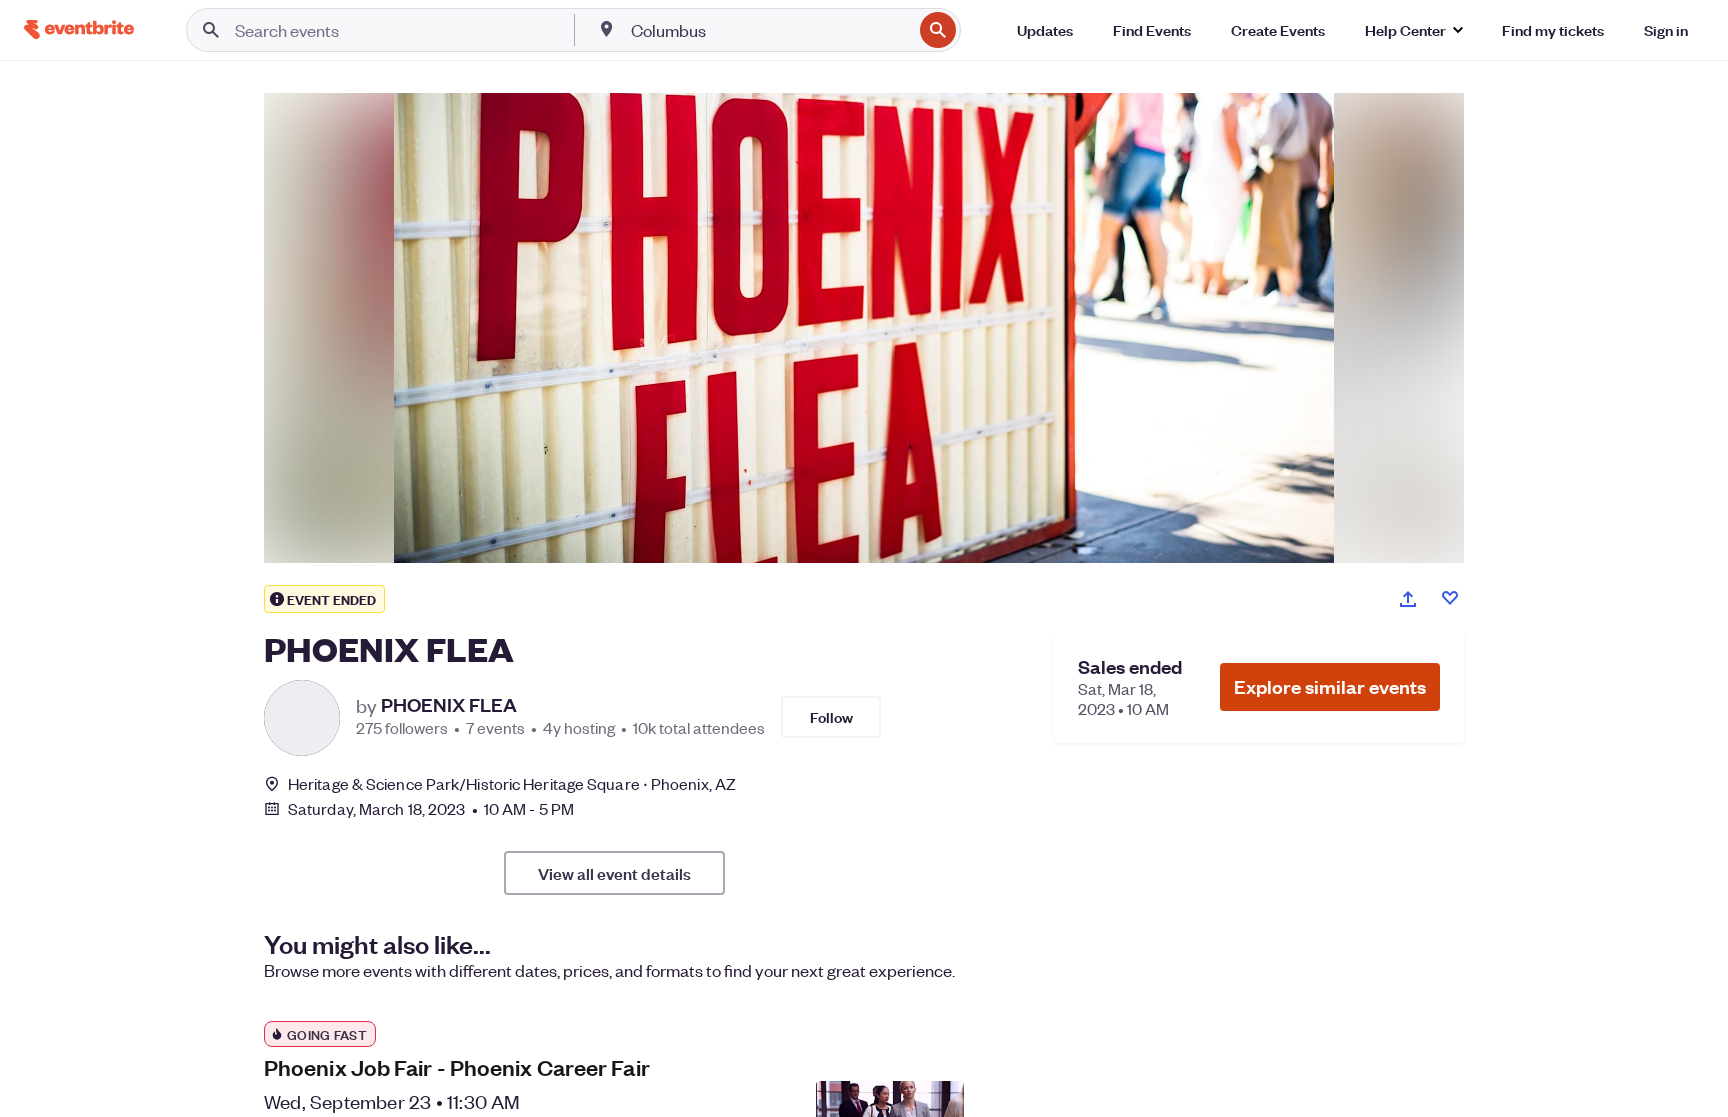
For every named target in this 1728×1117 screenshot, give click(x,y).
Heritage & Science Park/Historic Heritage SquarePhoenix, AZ (512, 783)
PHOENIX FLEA (449, 705)
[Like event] (1450, 598)
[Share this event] (1408, 599)
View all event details (614, 873)
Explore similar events (1330, 686)
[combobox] (770, 30)
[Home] (79, 29)
